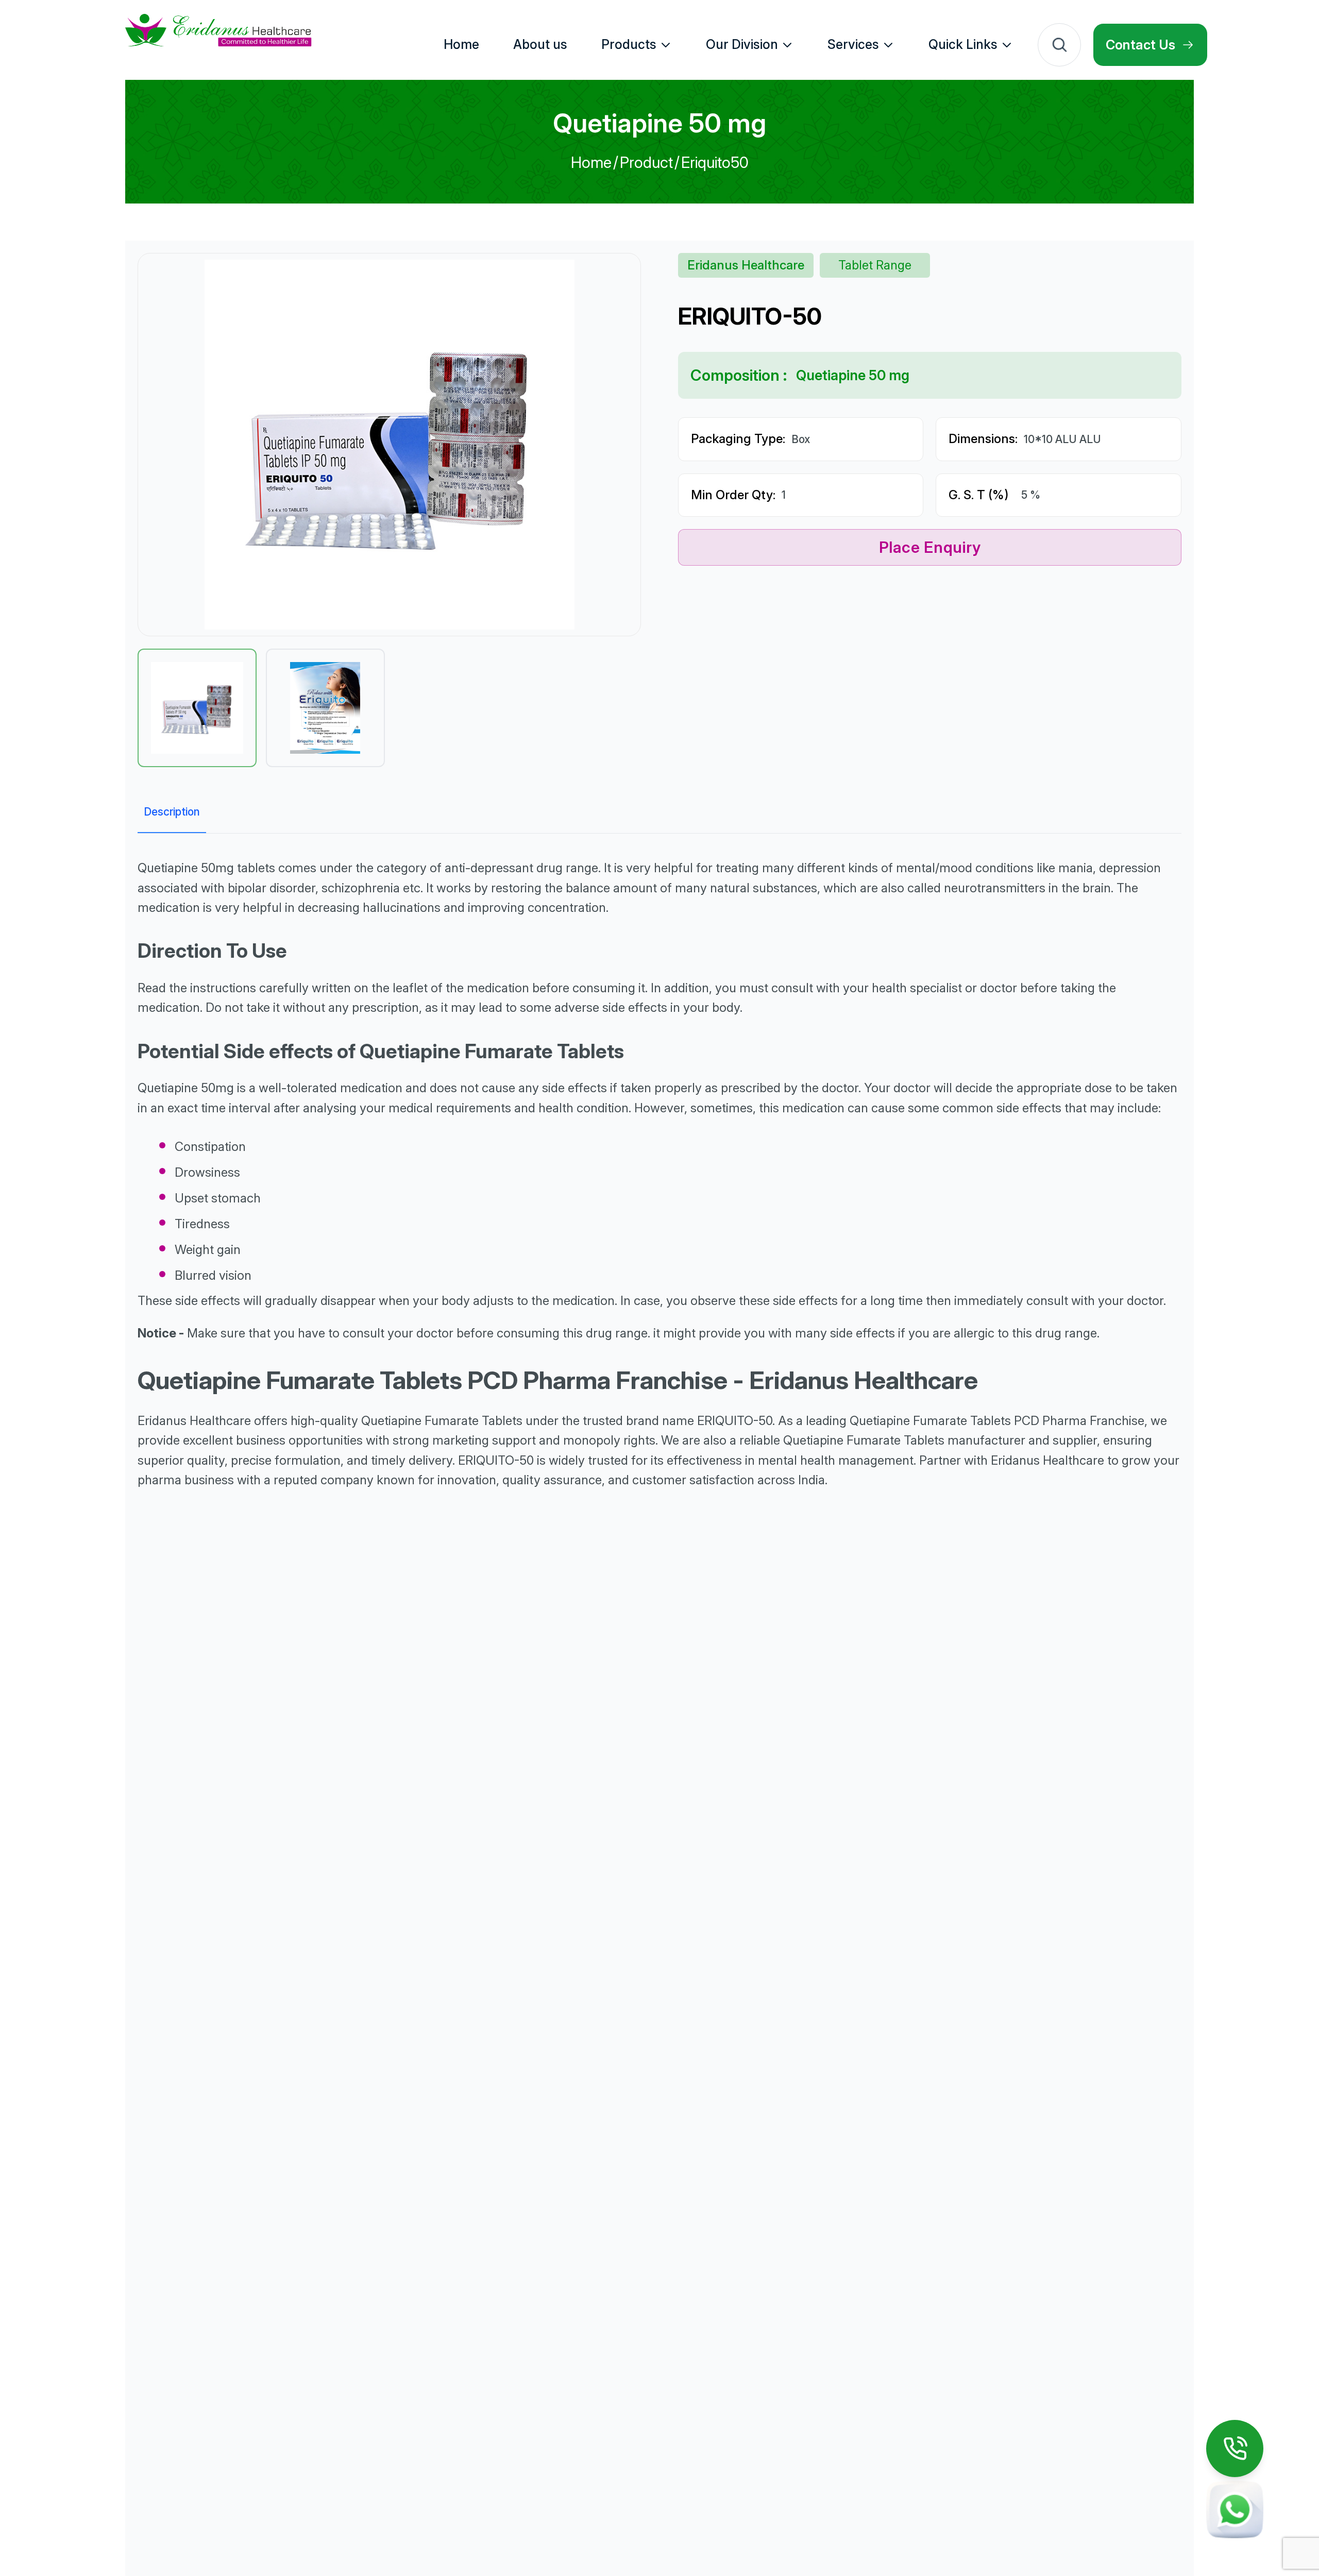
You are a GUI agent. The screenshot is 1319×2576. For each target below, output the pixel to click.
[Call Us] (1235, 2448)
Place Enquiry (930, 547)
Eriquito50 (715, 162)
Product (646, 162)
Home (591, 162)
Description (172, 812)
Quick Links (963, 44)
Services (853, 44)
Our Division (742, 44)
